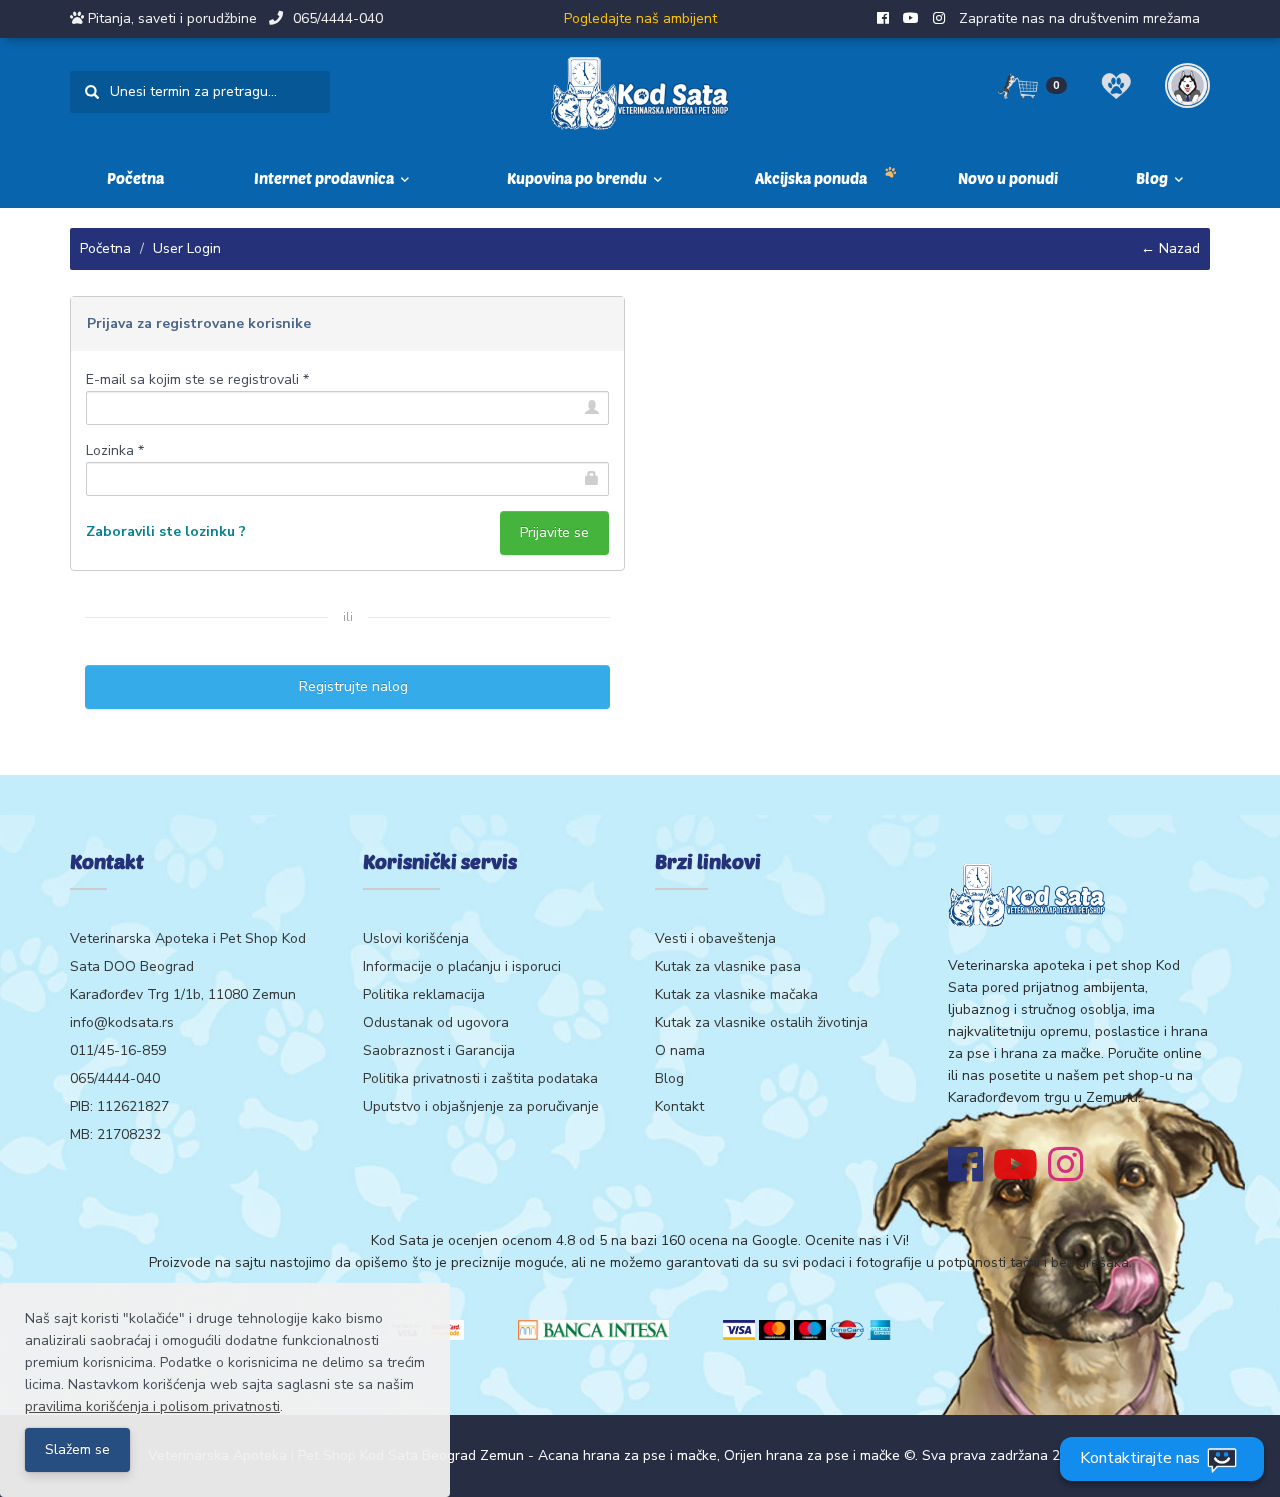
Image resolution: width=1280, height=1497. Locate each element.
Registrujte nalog (347, 686)
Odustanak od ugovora (436, 1022)
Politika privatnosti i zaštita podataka (480, 1078)
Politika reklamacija (424, 994)
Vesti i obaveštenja (715, 938)
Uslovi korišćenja (416, 938)
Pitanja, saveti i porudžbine (172, 18)
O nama (680, 1050)
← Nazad (1170, 248)
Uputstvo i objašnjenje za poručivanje (481, 1106)
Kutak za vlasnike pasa (728, 966)
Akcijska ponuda (811, 178)
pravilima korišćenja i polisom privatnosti (152, 1406)
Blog (669, 1078)
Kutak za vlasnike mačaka (736, 994)
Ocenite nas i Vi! (857, 1240)
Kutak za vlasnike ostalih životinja (761, 1022)
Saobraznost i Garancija (439, 1050)
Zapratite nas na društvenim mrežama (1079, 18)
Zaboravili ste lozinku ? (166, 531)
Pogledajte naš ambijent (640, 18)
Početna (135, 178)
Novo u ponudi (1008, 178)
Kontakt (679, 1106)
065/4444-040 (338, 18)
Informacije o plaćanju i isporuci (462, 966)
